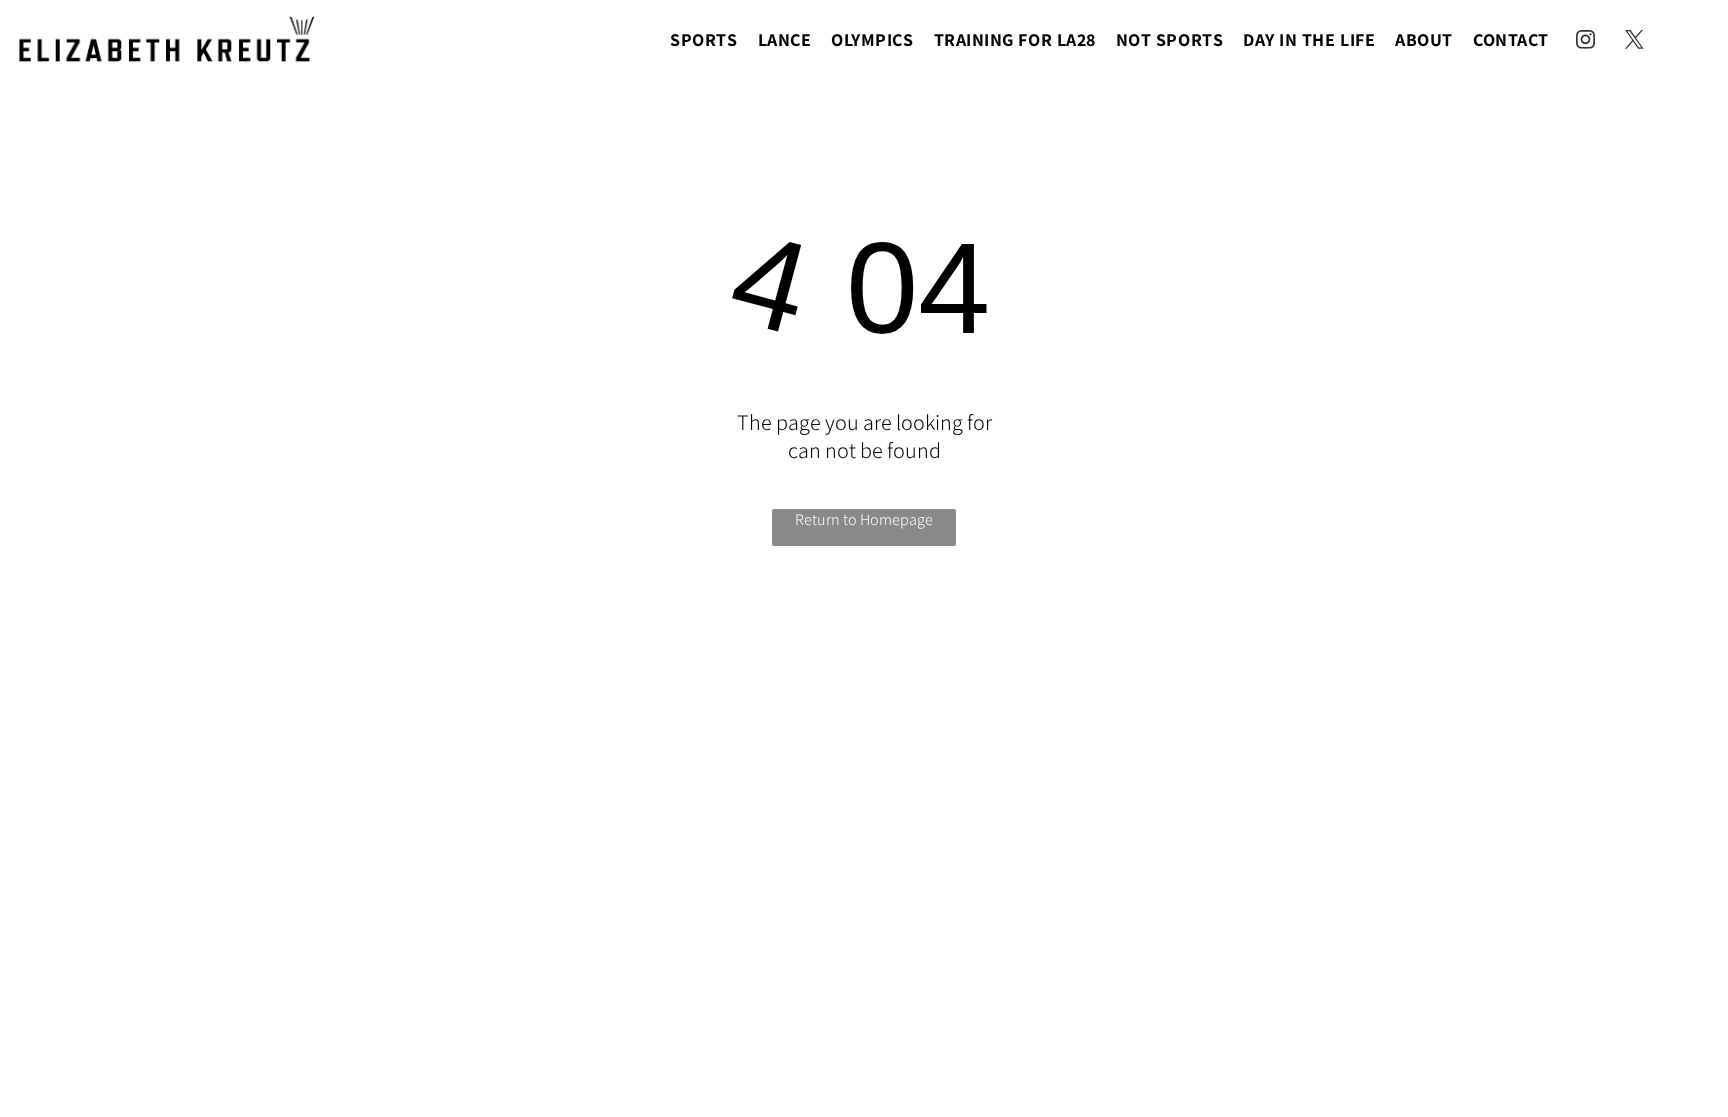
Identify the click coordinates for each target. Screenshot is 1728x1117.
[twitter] (1635, 42)
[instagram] (1586, 42)
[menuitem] (703, 39)
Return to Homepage (864, 519)
